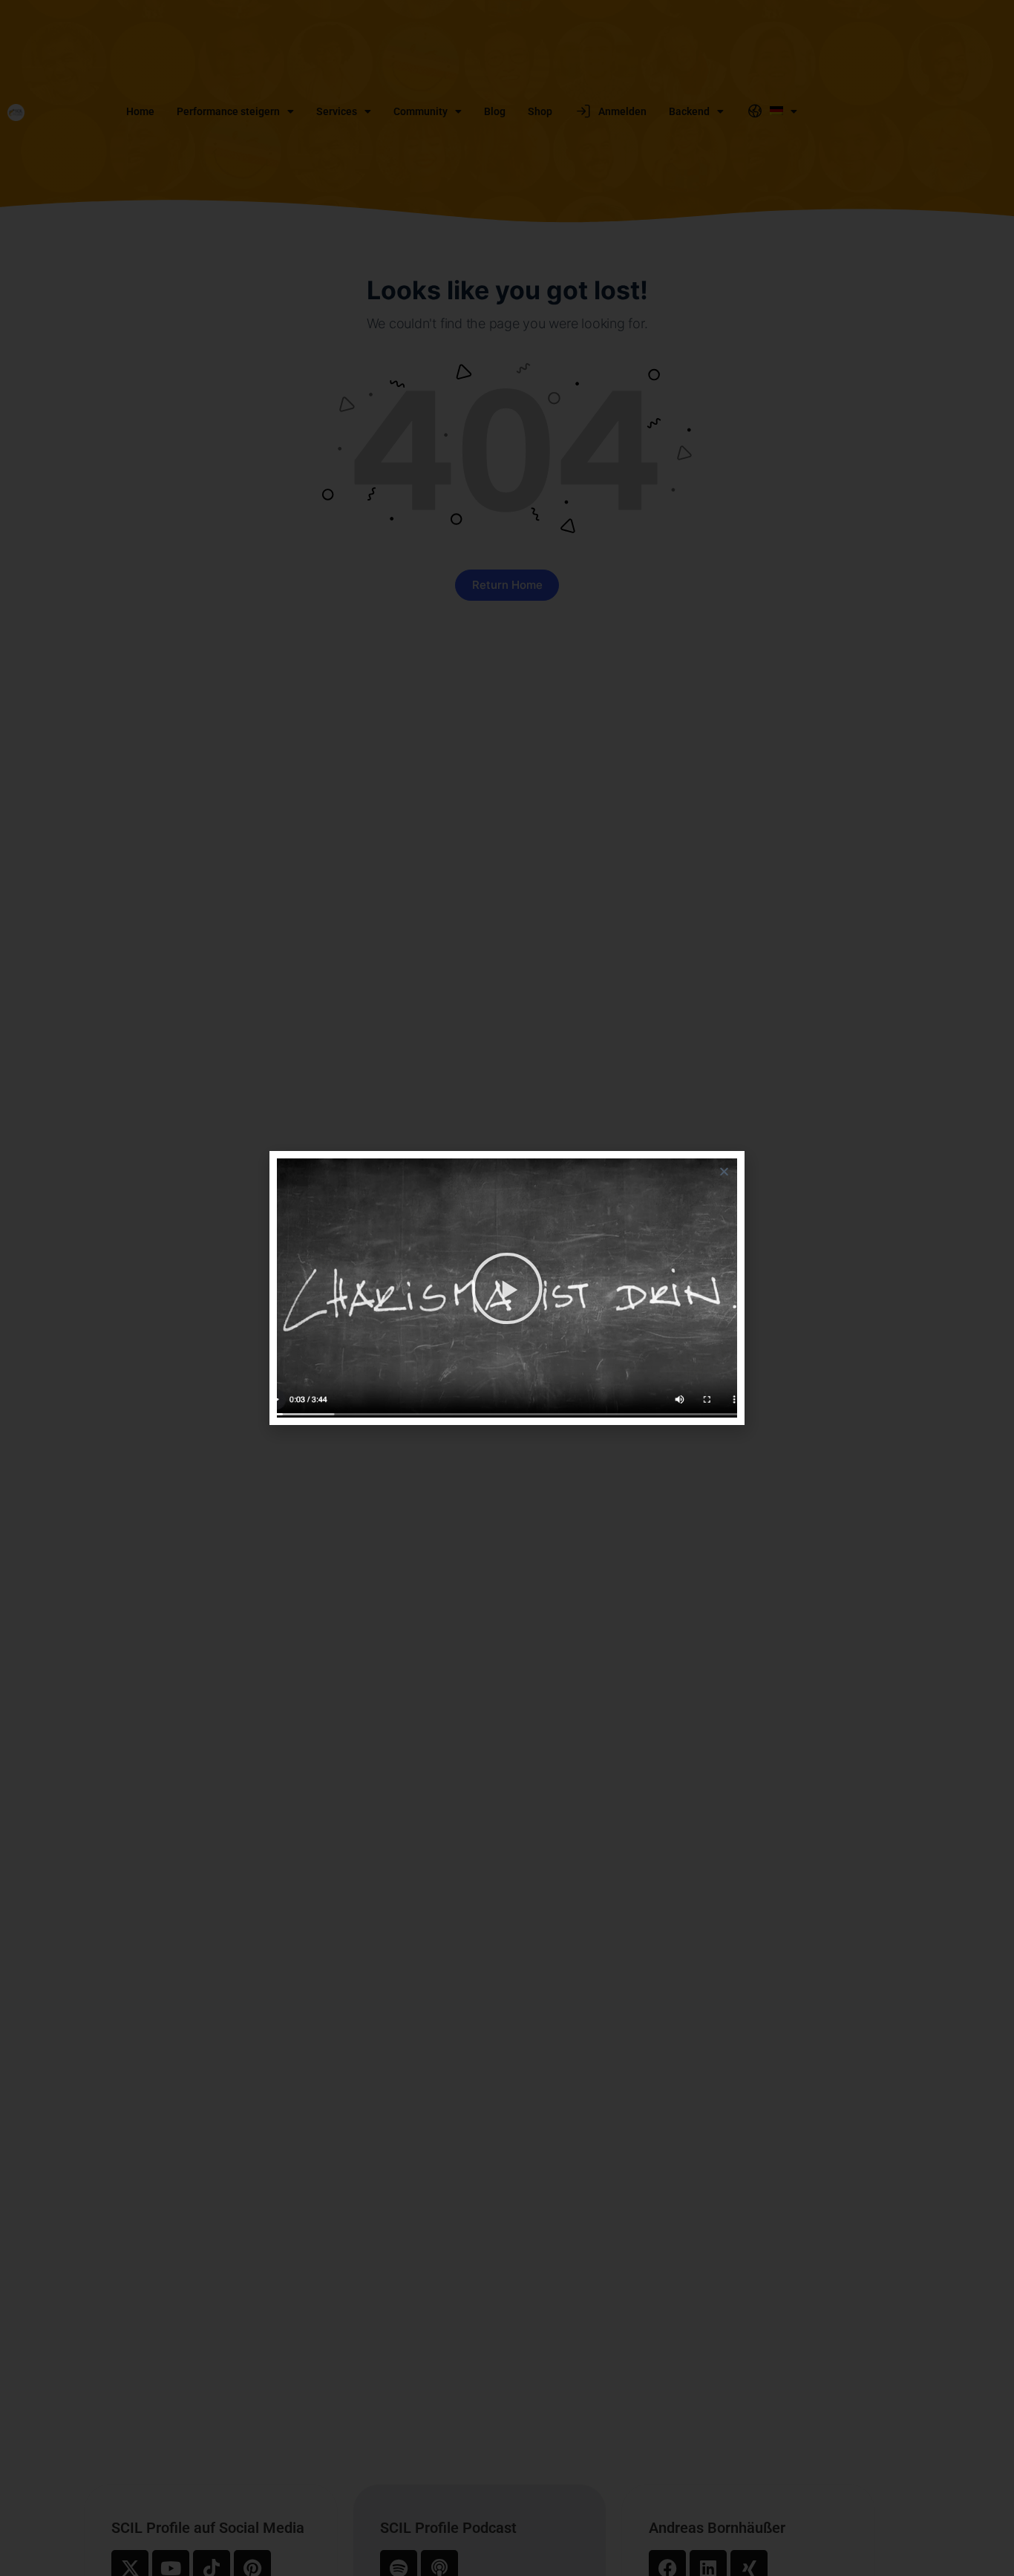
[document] (507, 1288)
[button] (724, 1171)
